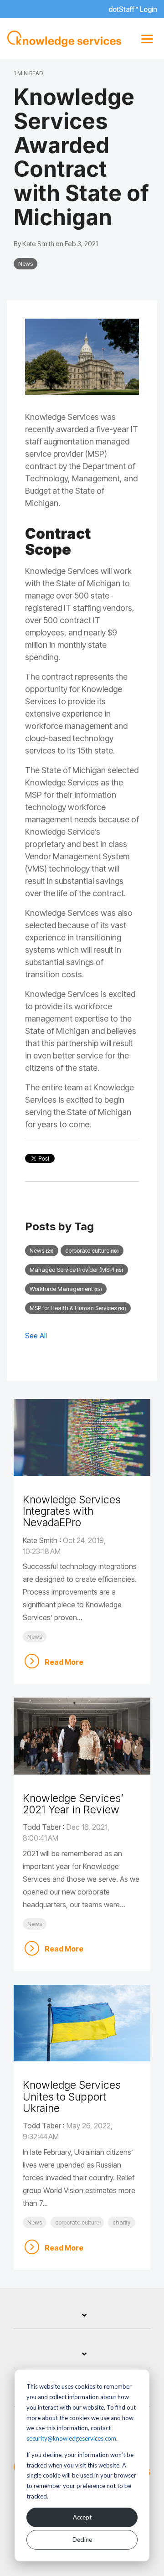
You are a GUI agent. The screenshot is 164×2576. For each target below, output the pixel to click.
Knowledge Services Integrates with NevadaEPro (72, 1511)
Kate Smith (39, 244)
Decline (82, 2540)
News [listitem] (35, 1637)
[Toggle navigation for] (82, 2320)
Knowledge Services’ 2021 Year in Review (73, 1804)
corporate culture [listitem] (77, 2222)
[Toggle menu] (147, 39)
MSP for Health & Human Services (78, 1308)
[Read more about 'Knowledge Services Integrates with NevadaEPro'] (82, 1438)
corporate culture (92, 1251)
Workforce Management (66, 1289)
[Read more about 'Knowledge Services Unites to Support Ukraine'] (82, 2023)
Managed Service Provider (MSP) (77, 1270)
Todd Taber (42, 1827)
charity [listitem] (122, 2222)
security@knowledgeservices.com (71, 2438)
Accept (82, 2517)
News (26, 264)
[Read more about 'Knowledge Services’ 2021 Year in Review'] (82, 1736)
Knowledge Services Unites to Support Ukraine (72, 2097)
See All (36, 1336)
